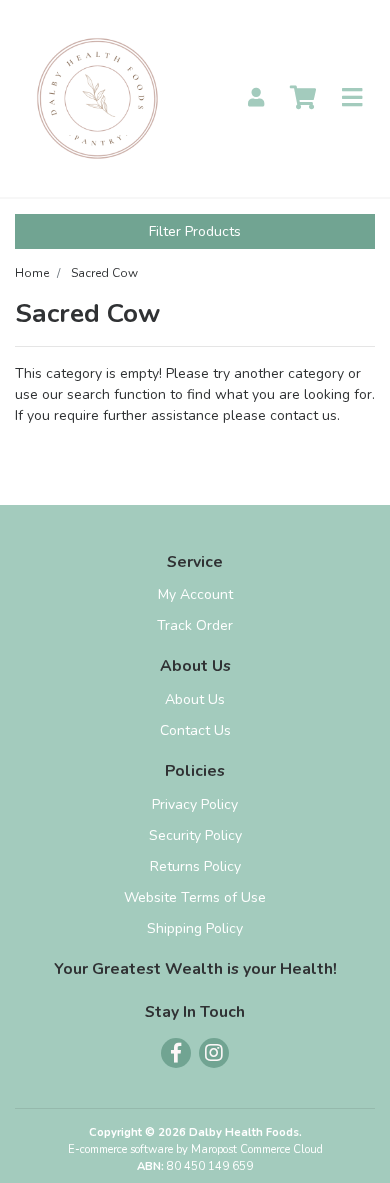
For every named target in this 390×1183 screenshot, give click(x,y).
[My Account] (256, 98)
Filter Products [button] (195, 231)
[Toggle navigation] (352, 98)
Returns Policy (195, 866)
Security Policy (195, 835)
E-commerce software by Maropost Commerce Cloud (195, 1149)
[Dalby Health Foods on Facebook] (176, 1053)
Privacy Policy (195, 804)
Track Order (195, 625)
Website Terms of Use (195, 897)
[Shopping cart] (303, 98)
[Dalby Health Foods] (97, 97)
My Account (195, 594)
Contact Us (195, 730)
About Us (195, 699)
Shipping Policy (195, 928)
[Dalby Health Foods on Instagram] (214, 1053)
